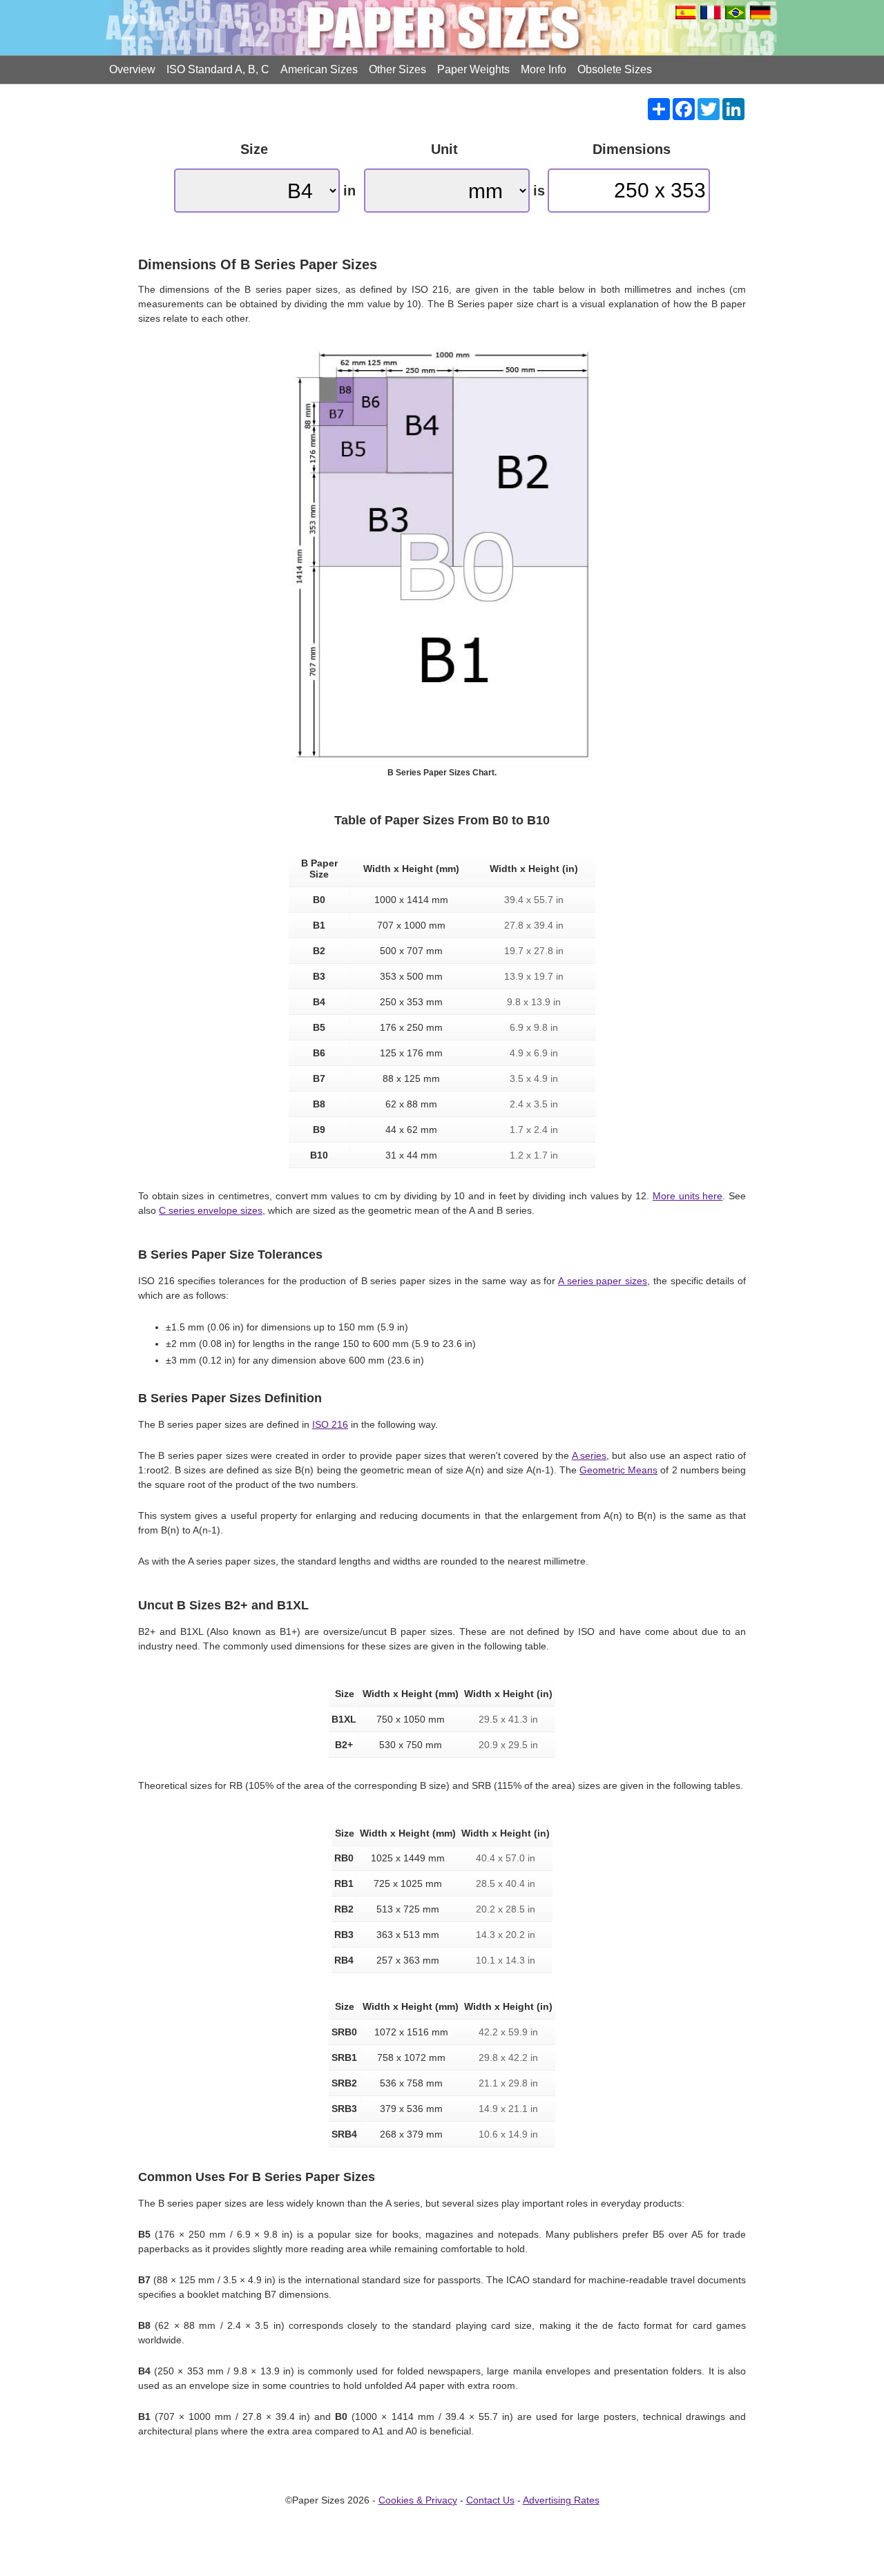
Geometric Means (618, 1470)
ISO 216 (330, 1424)
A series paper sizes (603, 1281)
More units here (688, 1196)
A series (589, 1455)
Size (254, 149)
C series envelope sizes (211, 1210)
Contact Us (490, 2500)
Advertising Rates (561, 2500)
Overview (132, 69)
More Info (544, 69)
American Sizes (319, 69)
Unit (444, 149)
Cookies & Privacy (418, 2500)
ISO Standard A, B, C (218, 69)
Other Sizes (397, 69)
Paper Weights (473, 69)
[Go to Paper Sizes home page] (442, 28)
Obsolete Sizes (615, 69)
